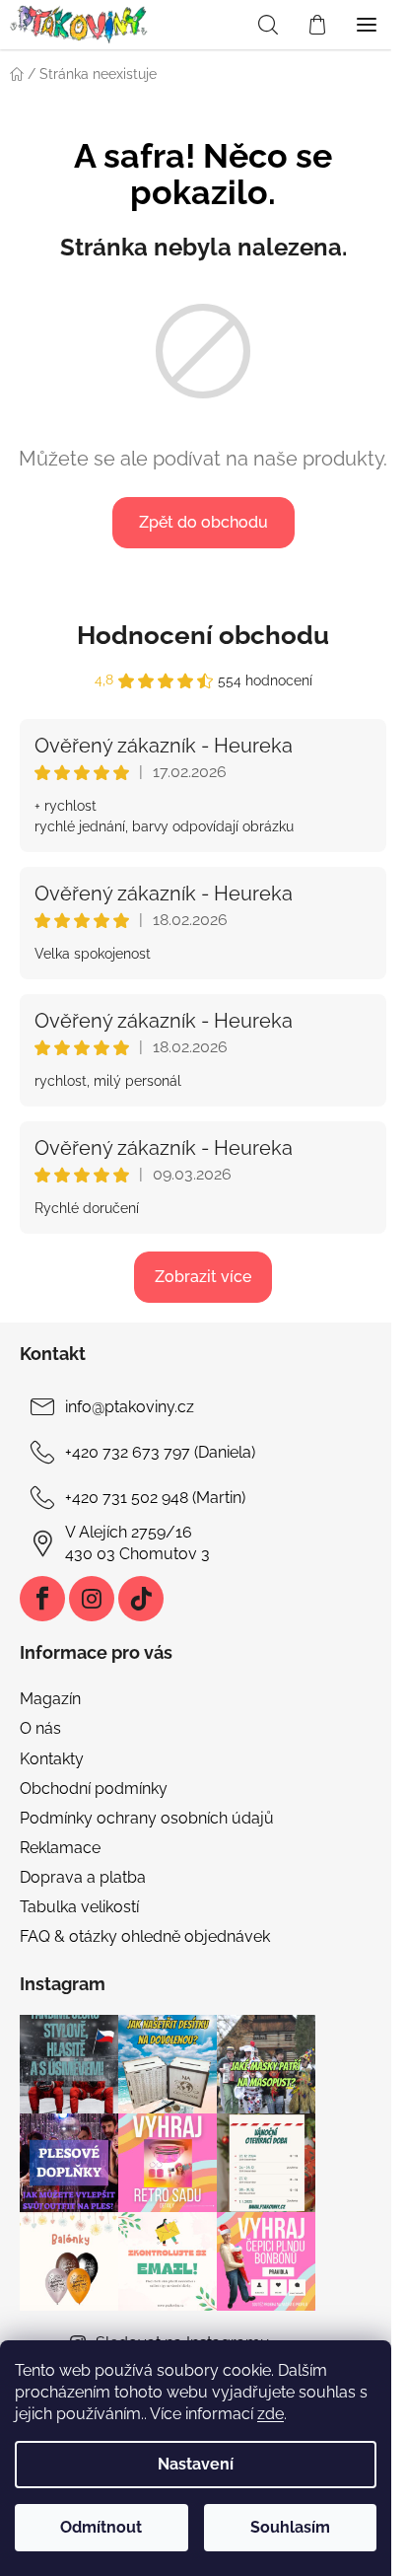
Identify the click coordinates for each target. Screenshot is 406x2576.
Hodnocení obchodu (203, 635)
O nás (40, 1728)
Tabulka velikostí (79, 1907)
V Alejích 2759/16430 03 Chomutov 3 (137, 1543)
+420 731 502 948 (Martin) (155, 1498)
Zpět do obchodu (203, 522)
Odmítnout (101, 2527)
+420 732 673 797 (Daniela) (160, 1452)
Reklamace (60, 1848)
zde (271, 2414)
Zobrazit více (203, 1277)
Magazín (50, 1699)
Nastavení (196, 2464)
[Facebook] (42, 1599)
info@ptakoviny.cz (130, 1407)
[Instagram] (92, 1599)
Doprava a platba (83, 1877)
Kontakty (52, 1759)
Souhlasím (290, 2527)
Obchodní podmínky (94, 1789)
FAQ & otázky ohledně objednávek (145, 1936)
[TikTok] (141, 1599)
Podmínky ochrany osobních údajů (147, 1818)
